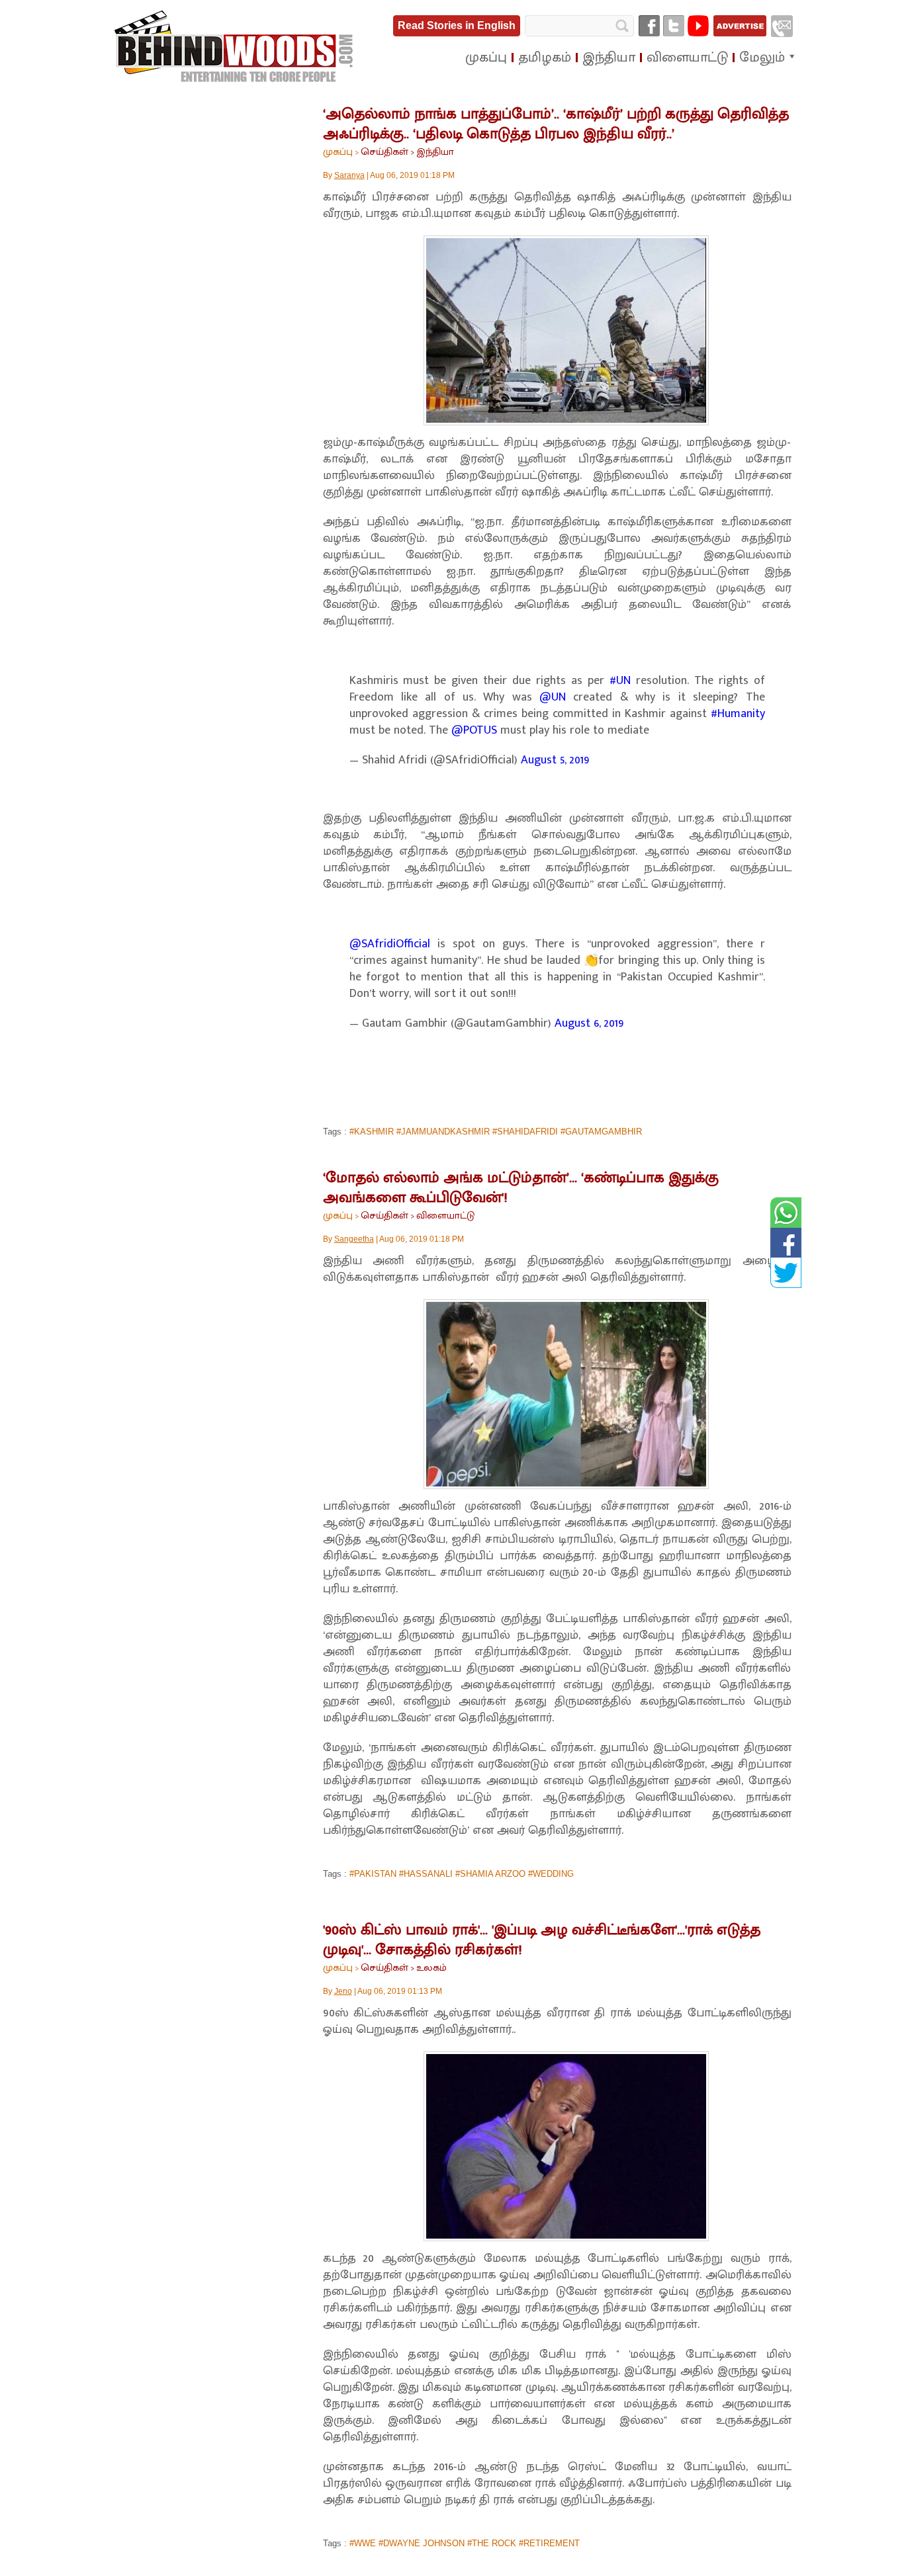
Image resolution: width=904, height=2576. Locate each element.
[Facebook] (649, 26)
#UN (620, 681)
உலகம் (431, 1968)
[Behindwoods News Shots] (235, 47)
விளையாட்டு (445, 1216)
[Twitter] (674, 26)
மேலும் (762, 58)
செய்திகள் (384, 152)
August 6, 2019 (589, 1023)
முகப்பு (338, 152)
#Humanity (738, 714)
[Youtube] (698, 26)
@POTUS (474, 730)
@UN (553, 697)
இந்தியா (435, 152)
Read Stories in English (457, 25)
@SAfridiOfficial (390, 944)
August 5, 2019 (555, 760)
